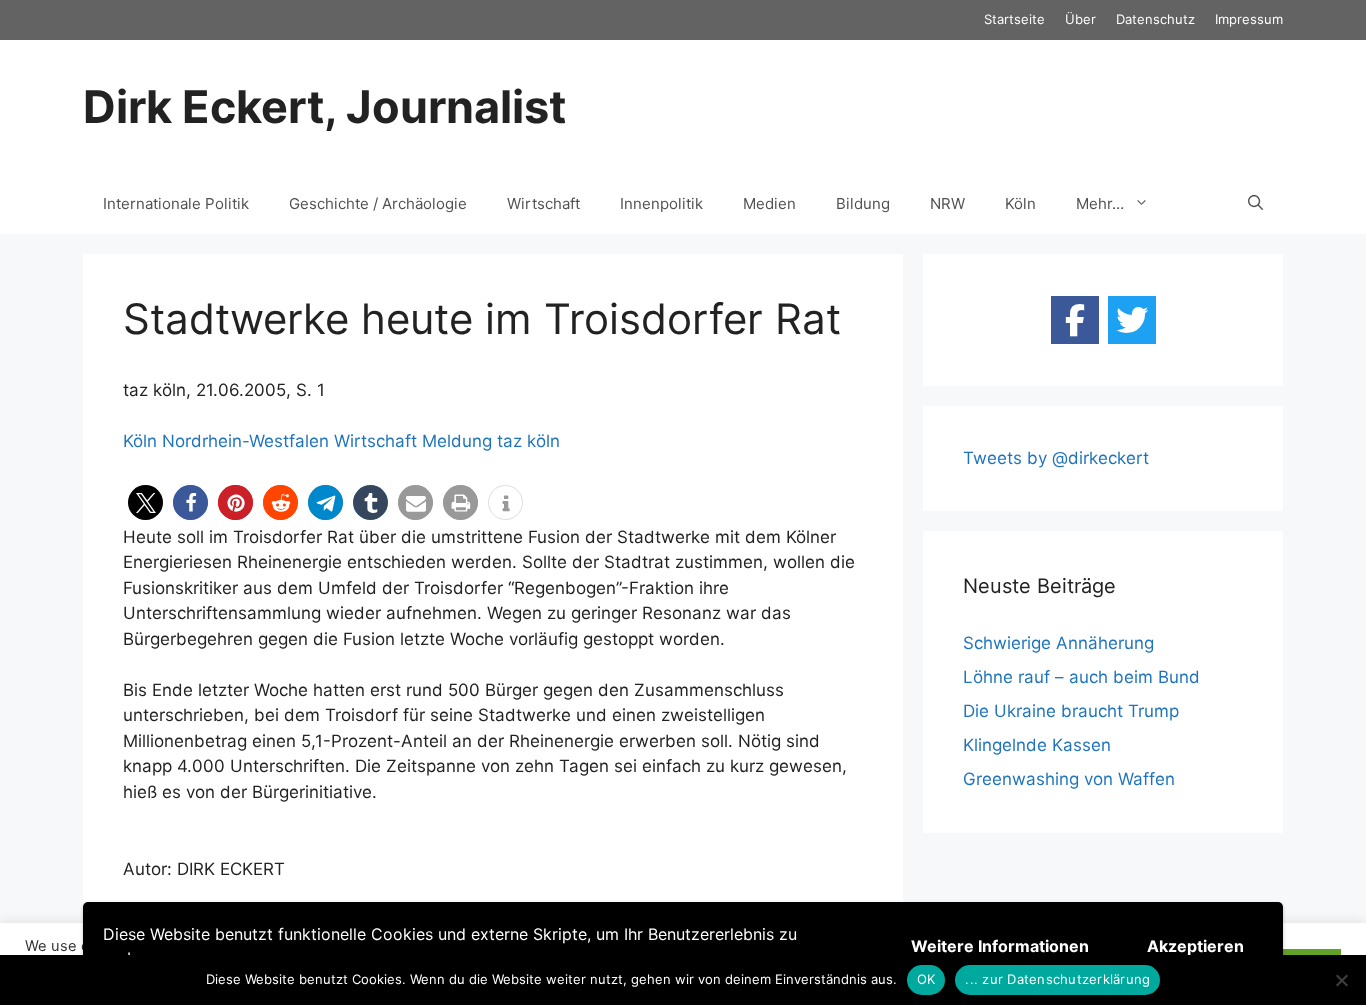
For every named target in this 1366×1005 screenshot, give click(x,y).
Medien (769, 203)
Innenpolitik (661, 203)
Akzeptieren (1195, 946)
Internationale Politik (176, 203)
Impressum (1249, 19)
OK (926, 979)
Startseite (1014, 19)
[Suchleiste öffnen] (1255, 204)
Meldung (457, 441)
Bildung (863, 203)
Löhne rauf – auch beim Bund (1081, 677)
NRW (947, 203)
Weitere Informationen (1000, 946)
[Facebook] (1075, 320)
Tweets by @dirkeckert (1056, 458)
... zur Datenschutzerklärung (1057, 979)
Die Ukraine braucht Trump (1071, 711)
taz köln (528, 441)
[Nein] (1341, 980)
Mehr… (1100, 203)
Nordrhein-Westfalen (245, 441)
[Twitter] (1132, 320)
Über (1080, 19)
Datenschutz (1155, 19)
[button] (145, 502)
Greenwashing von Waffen (1069, 779)
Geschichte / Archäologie (378, 203)
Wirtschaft (543, 203)
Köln (1020, 203)
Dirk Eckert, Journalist (324, 106)
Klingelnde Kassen (1037, 745)
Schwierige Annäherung (1058, 643)
